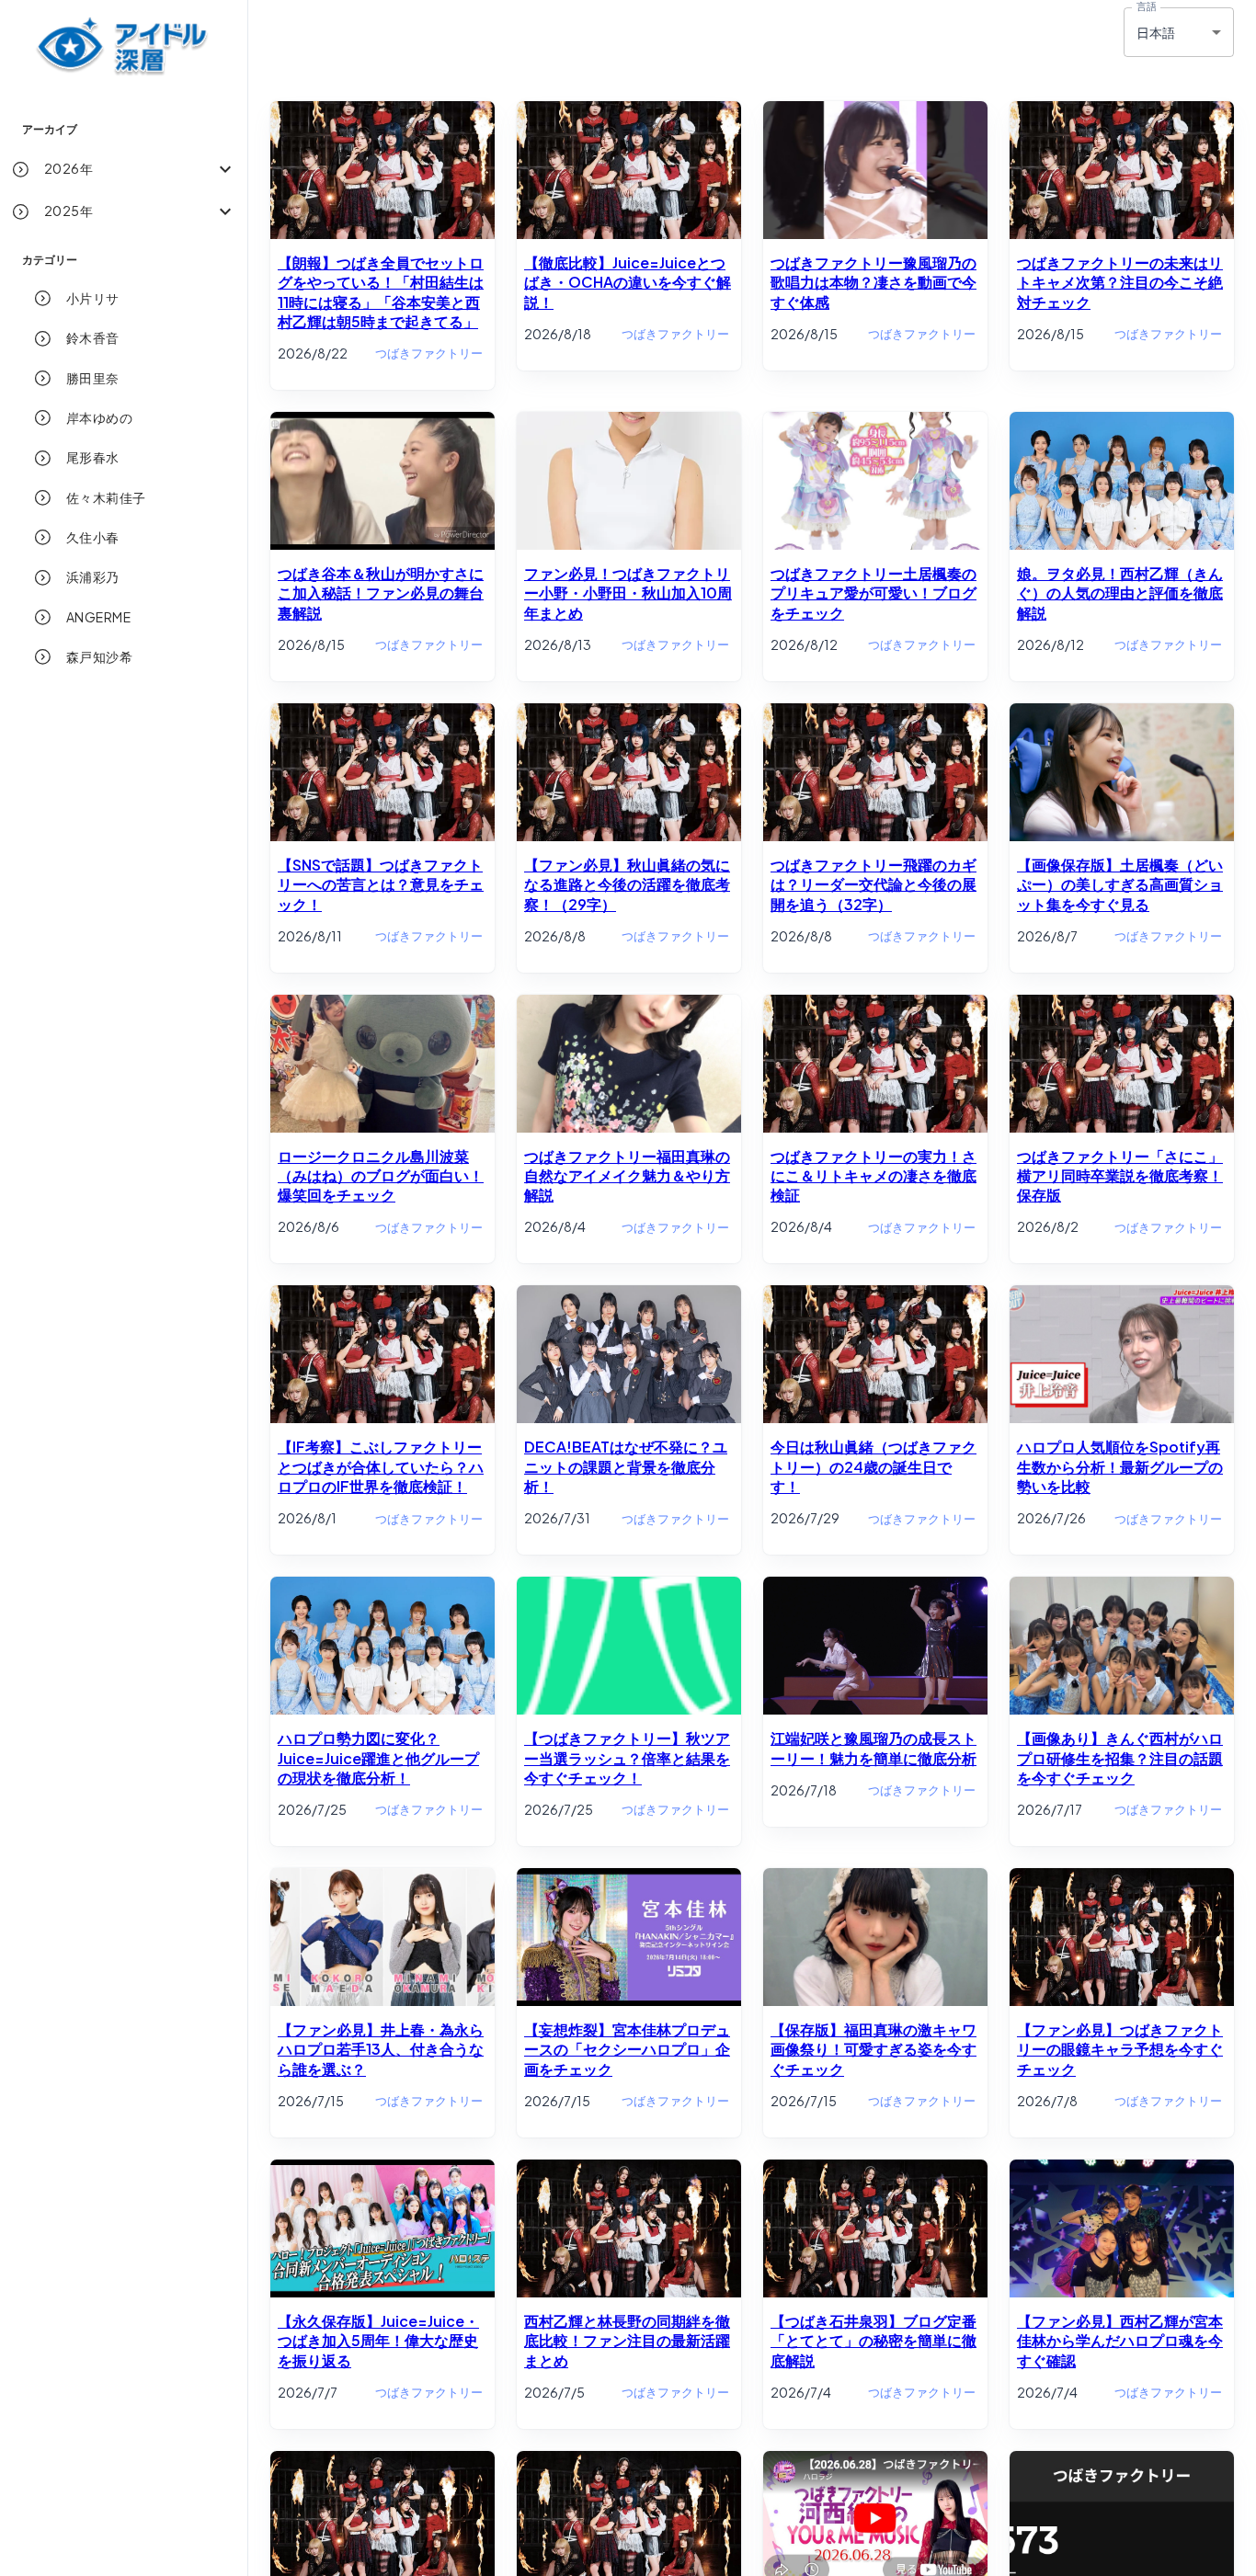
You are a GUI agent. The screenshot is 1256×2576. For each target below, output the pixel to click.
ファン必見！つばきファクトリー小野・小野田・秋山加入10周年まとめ (628, 593)
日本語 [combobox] (1156, 32)
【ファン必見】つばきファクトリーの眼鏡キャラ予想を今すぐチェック (1120, 2049)
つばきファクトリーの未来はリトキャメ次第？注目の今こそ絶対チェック (1120, 282)
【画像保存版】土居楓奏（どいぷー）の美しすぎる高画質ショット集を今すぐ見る (1120, 884)
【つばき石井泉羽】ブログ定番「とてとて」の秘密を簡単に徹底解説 (873, 2341)
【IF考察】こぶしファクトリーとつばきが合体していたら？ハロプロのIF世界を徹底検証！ (381, 1466)
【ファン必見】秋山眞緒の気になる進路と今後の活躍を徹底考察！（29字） (627, 884)
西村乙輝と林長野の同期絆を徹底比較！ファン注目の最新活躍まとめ (627, 2341)
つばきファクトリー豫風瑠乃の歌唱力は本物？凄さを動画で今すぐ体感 (873, 282)
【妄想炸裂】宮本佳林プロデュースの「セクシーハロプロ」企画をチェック (627, 2049)
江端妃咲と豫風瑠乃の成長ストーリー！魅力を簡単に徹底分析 (873, 1748)
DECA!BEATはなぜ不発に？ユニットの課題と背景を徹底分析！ (626, 1466)
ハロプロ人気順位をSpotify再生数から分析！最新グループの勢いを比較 (1120, 1466)
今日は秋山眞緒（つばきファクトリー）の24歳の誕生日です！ (873, 1466)
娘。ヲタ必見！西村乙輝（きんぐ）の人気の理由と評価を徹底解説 (1120, 593)
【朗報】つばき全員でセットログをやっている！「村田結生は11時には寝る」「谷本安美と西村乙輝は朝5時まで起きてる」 (381, 292)
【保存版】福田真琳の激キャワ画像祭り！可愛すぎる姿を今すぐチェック (873, 2049)
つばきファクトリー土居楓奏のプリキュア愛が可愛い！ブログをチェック (873, 593)
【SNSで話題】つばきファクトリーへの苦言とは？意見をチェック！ (381, 884)
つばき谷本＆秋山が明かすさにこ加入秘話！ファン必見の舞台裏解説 (381, 593)
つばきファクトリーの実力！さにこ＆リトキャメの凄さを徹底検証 (873, 1176)
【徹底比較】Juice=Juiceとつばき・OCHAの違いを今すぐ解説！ (628, 282)
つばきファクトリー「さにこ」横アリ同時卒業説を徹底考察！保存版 (1120, 1176)
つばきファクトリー (429, 353)
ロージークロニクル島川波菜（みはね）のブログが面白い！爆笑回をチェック (381, 1176)
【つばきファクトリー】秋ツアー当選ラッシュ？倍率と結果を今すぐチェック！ (627, 1758)
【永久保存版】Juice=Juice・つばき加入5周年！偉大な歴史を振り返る (378, 2341)
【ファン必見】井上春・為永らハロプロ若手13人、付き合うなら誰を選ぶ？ (381, 2049)
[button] (124, 169)
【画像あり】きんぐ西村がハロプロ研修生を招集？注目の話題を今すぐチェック (1120, 1758)
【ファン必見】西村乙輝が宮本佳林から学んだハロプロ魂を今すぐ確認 (1120, 2341)
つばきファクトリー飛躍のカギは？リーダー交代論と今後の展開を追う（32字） (873, 884)
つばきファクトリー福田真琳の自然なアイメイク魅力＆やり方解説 (627, 1176)
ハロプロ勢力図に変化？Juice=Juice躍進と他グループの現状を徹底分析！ (378, 1758)
